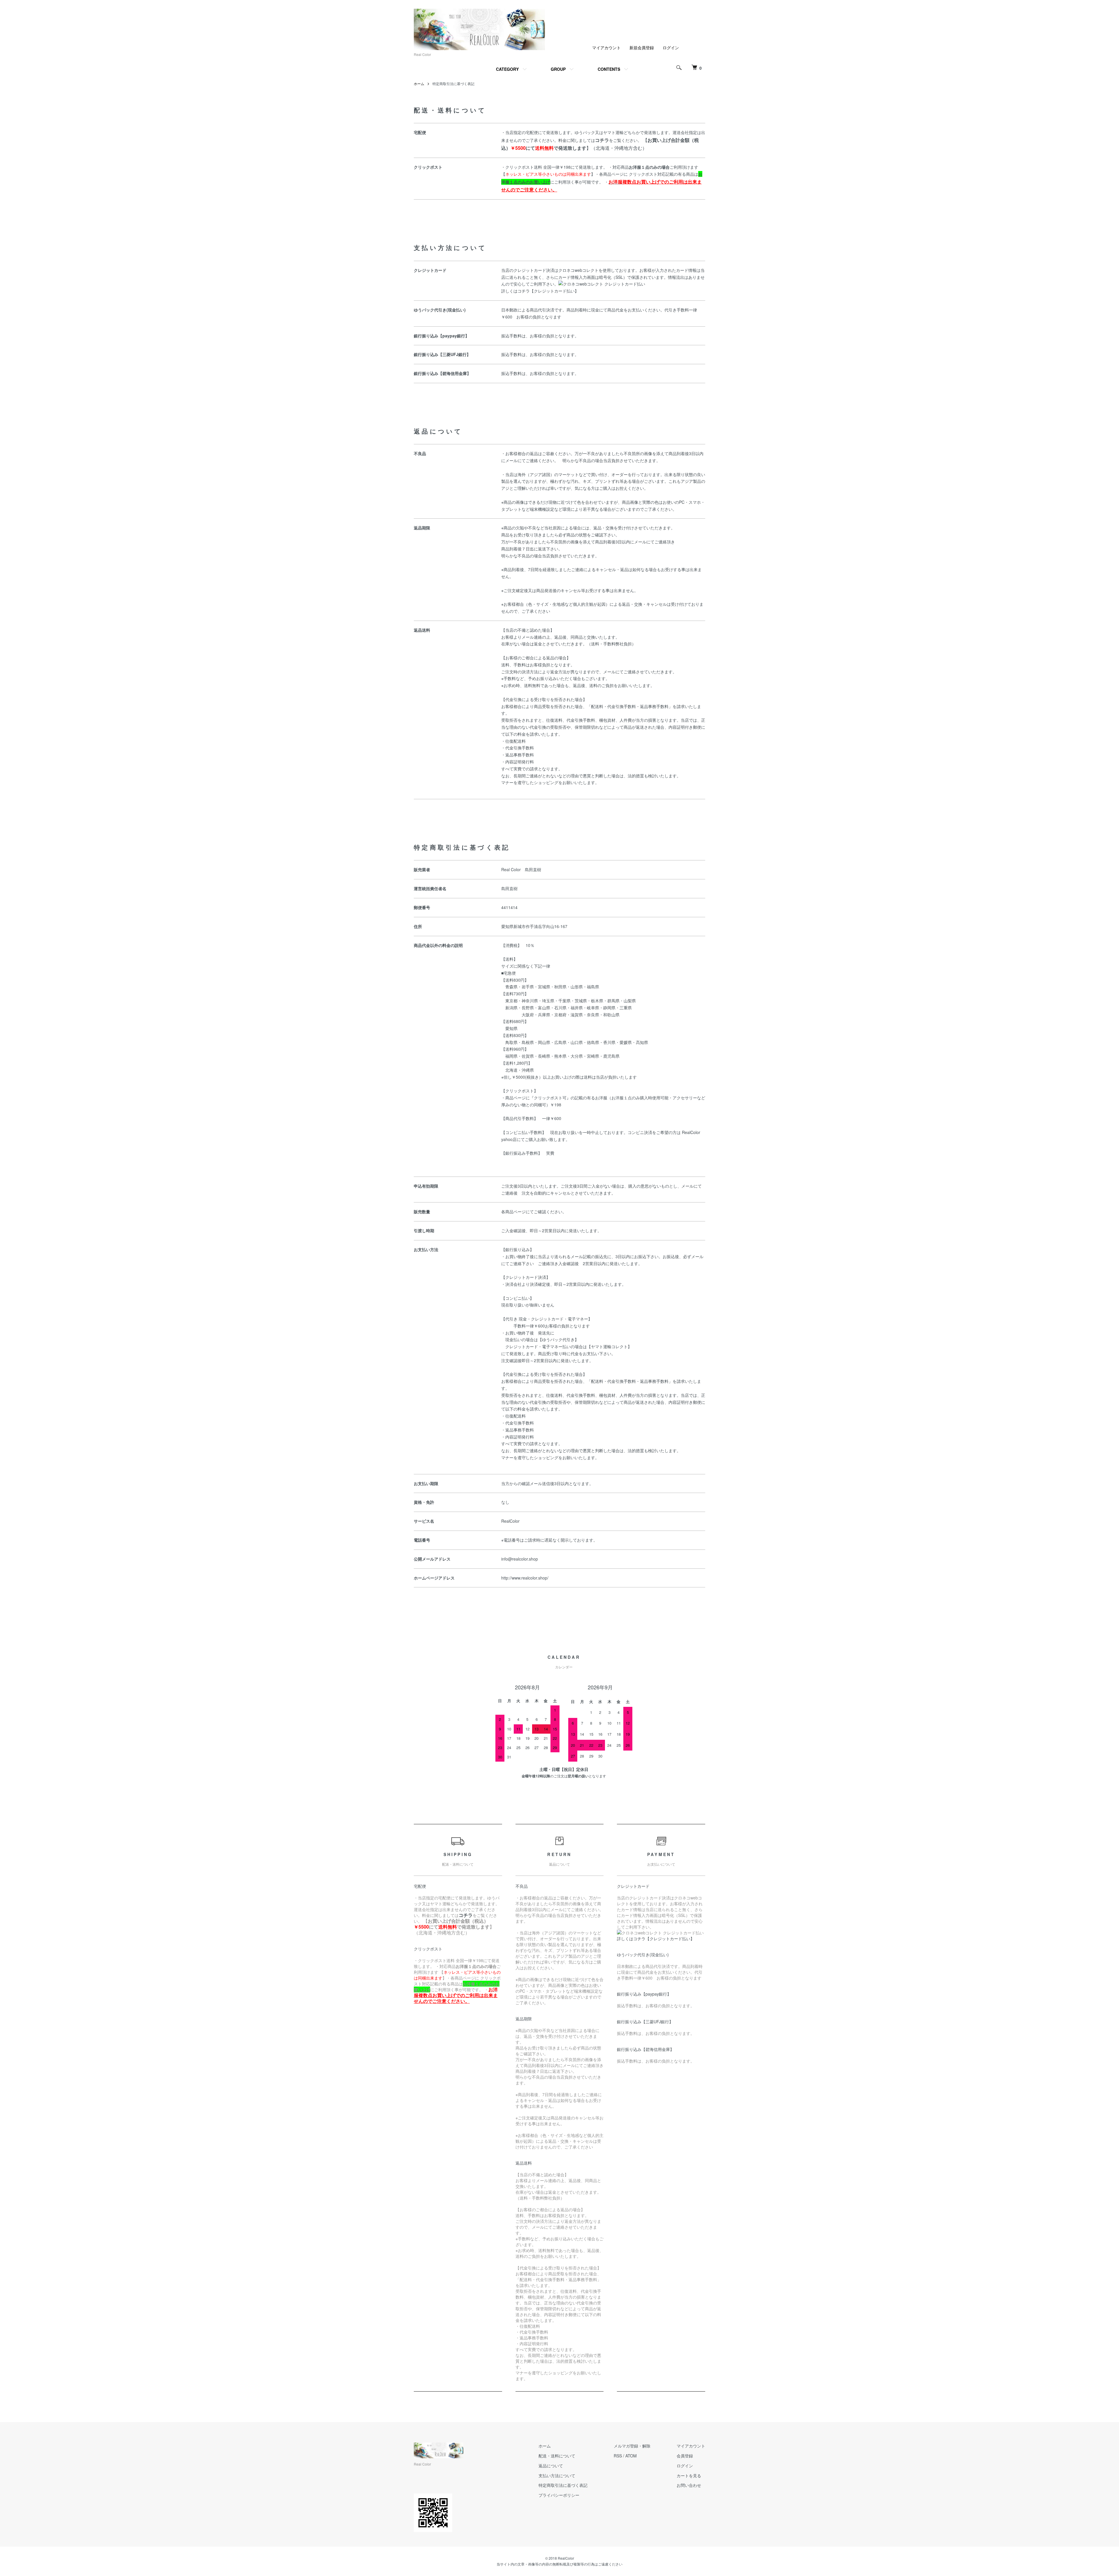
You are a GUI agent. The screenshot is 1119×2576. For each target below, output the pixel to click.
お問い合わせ (689, 2485)
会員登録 (685, 2456)
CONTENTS (609, 69)
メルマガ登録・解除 (632, 2446)
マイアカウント (606, 47)
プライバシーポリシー (559, 2495)
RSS (618, 2456)
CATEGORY (507, 69)
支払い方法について (557, 2475)
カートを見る (689, 2475)
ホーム (419, 83)
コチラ (602, 140)
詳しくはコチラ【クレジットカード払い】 (540, 291)
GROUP (558, 69)
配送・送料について (557, 2456)
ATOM (631, 2456)
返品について (551, 2466)
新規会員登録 (642, 47)
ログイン (671, 47)
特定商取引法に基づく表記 (563, 2485)
